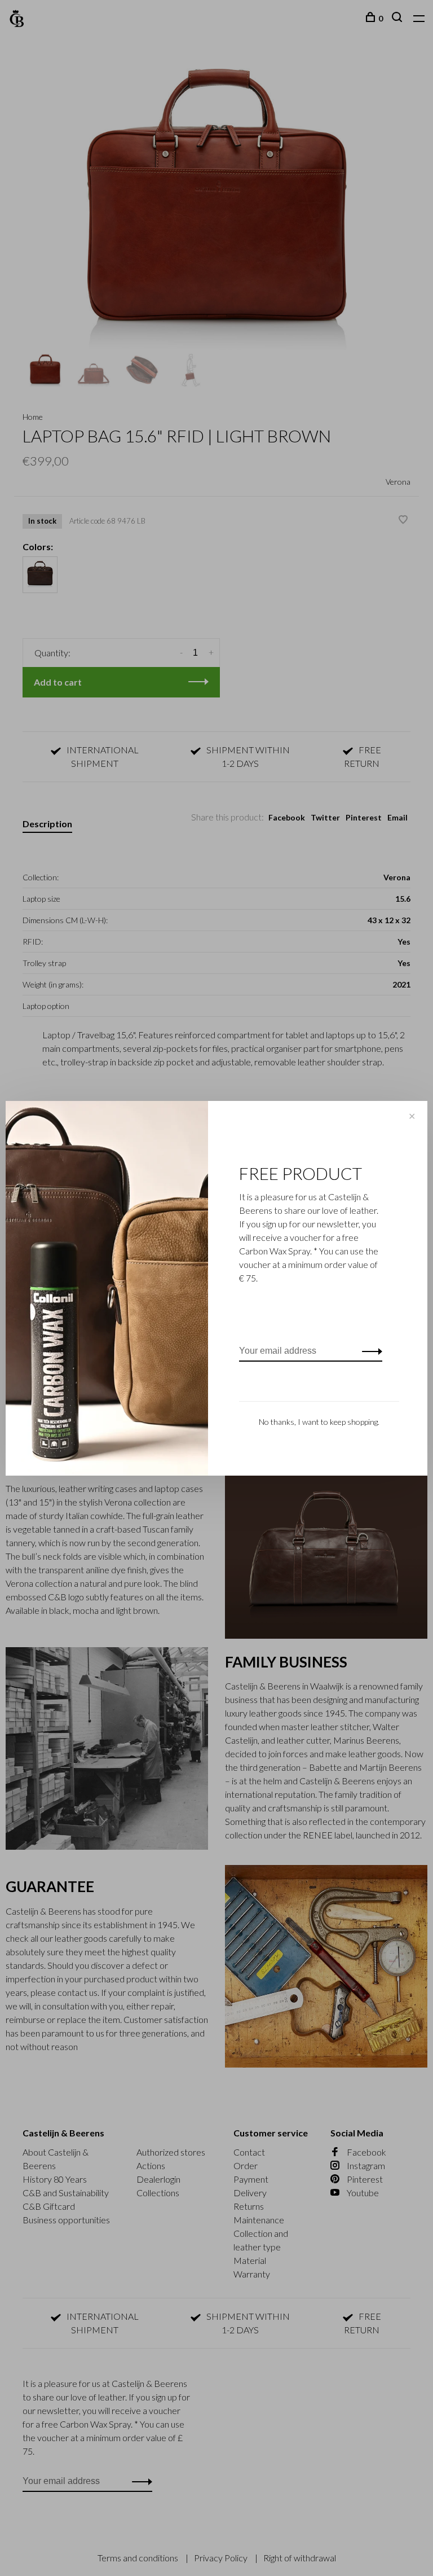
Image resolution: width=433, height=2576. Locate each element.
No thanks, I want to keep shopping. (319, 1422)
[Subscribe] (369, 1351)
